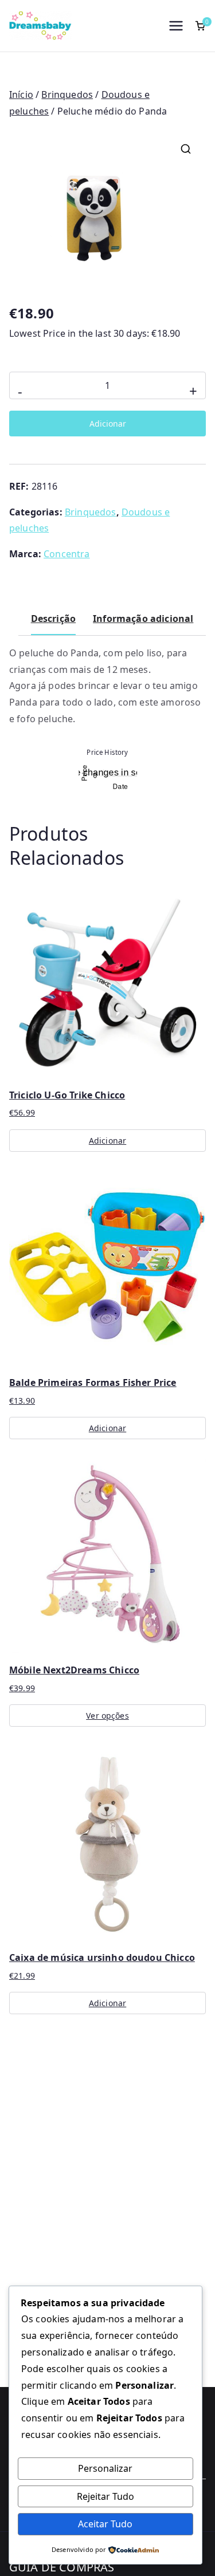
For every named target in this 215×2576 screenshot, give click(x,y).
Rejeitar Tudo (105, 2496)
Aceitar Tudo (105, 2524)
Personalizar (105, 2468)
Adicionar (108, 424)
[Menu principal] (176, 26)
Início (21, 94)
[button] (186, 149)
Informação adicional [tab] (143, 619)
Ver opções (107, 1716)
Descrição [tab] (53, 619)
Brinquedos (67, 94)
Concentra (67, 554)
